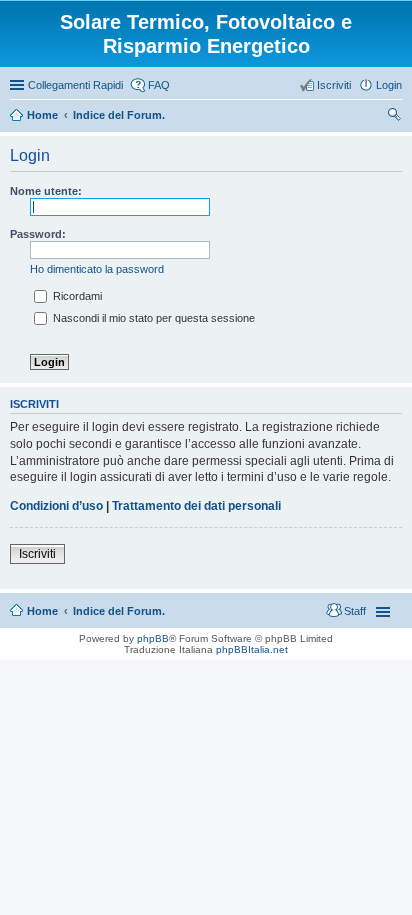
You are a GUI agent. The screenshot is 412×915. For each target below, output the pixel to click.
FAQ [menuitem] (159, 85)
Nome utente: (46, 191)
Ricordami (76, 296)
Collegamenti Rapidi (75, 85)
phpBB (153, 638)
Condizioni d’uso (56, 506)
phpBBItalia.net (252, 649)
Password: (38, 234)
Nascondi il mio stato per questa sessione (152, 318)
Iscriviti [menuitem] (334, 85)
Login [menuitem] (389, 85)
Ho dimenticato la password (97, 269)
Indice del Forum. (119, 611)
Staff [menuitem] (355, 611)
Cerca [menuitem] (394, 117)
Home (42, 611)
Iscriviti (37, 554)
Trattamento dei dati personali (196, 506)
